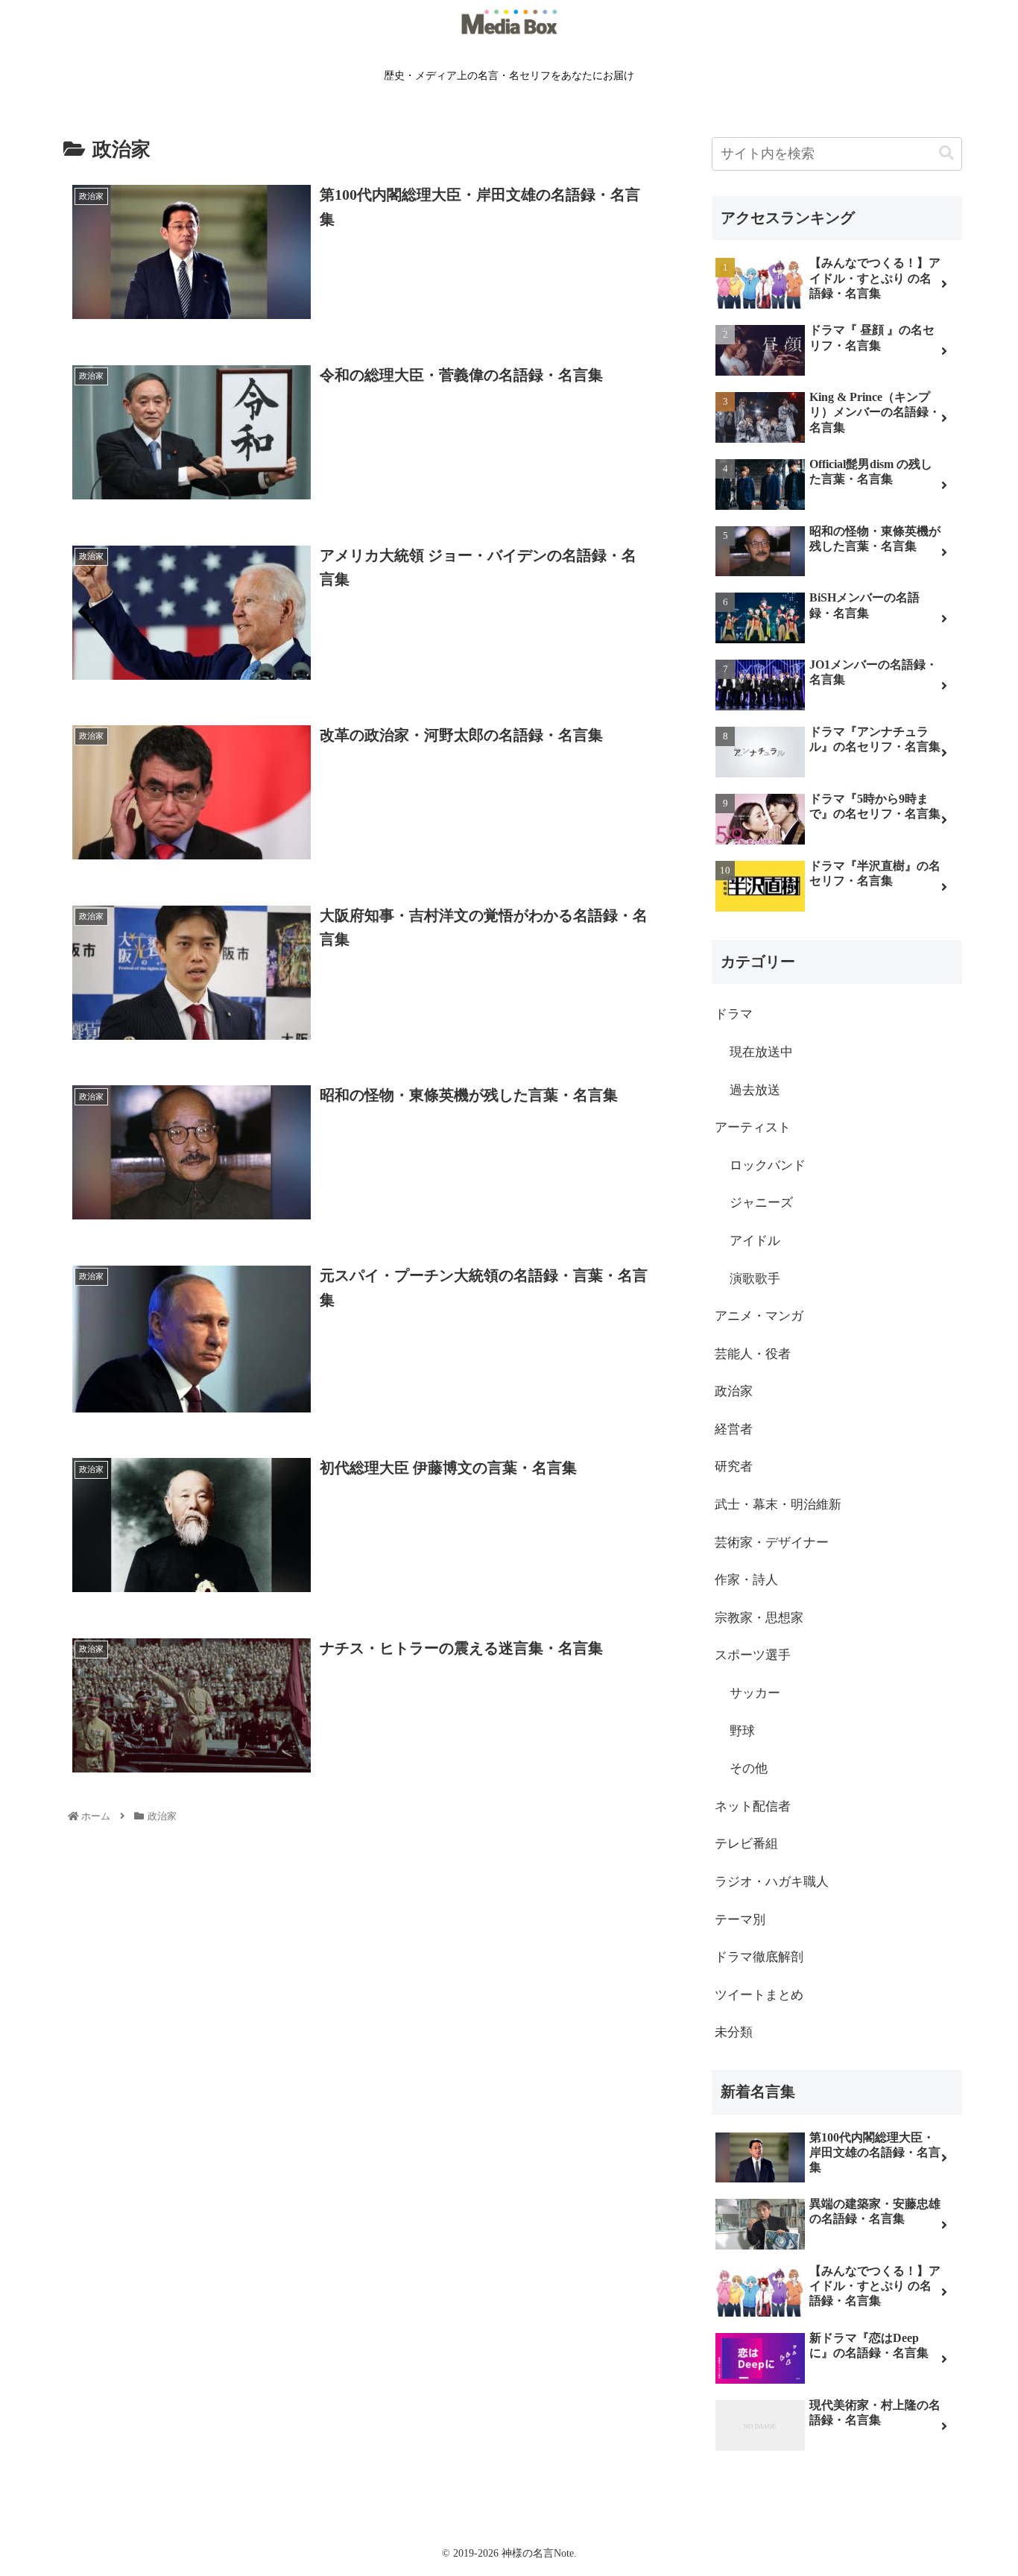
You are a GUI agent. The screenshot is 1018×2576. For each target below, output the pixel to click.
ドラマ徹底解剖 (759, 1957)
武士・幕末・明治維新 (778, 1505)
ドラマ (734, 1014)
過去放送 (755, 1090)
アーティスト (753, 1127)
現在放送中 (761, 1052)
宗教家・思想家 (759, 1618)
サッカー (755, 1693)
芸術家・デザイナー (772, 1543)
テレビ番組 (746, 1844)
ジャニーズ (761, 1203)
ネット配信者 (753, 1806)
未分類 (734, 2032)
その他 (749, 1768)
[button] (946, 153)
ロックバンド (768, 1165)
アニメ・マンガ (759, 1316)
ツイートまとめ (759, 1995)
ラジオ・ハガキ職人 (772, 1882)
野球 (742, 1731)
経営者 (734, 1429)
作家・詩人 (746, 1580)
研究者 (734, 1467)
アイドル (755, 1241)
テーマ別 (740, 1920)
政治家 (734, 1391)
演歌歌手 (755, 1279)
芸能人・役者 (753, 1354)
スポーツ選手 (753, 1655)
